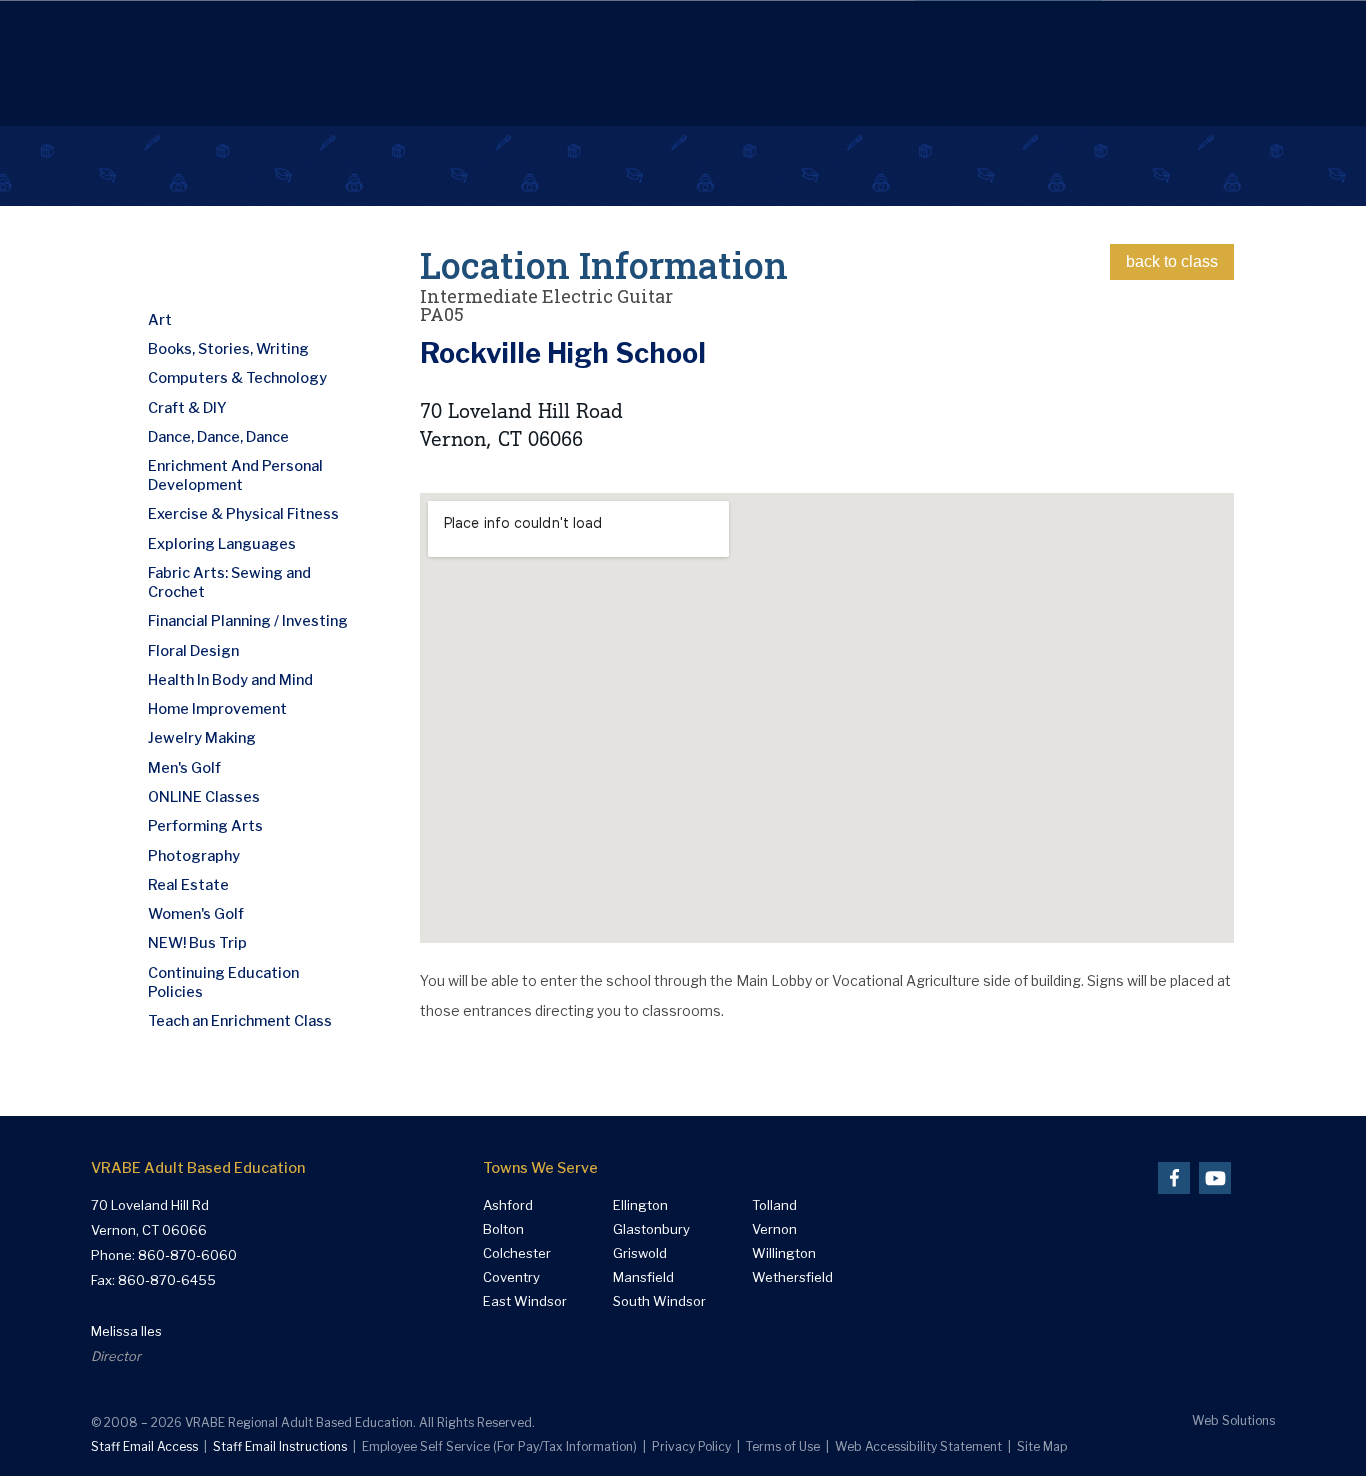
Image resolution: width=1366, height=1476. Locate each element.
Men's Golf (184, 768)
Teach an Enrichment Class (240, 1021)
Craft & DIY (187, 408)
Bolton (503, 1229)
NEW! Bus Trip (197, 943)
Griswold (640, 1253)
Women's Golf (196, 914)
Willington (784, 1253)
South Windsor (659, 1301)
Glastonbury (651, 1229)
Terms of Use (783, 1446)
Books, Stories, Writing (228, 349)
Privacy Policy (691, 1446)
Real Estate (188, 885)
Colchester (517, 1253)
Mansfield (643, 1277)
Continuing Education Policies (223, 982)
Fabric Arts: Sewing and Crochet (229, 582)
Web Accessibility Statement (918, 1446)
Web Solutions (1233, 1420)
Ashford (508, 1205)
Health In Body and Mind (230, 680)
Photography (194, 856)
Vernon (774, 1229)
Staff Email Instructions (280, 1446)
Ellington (640, 1205)
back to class (1172, 261)
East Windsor (525, 1301)
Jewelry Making (202, 738)
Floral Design (193, 651)
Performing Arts (205, 826)
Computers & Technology (237, 378)
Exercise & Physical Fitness (243, 514)
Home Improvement (217, 709)
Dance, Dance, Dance (218, 437)
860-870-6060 (187, 1255)
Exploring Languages (222, 544)
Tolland (774, 1205)
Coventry (511, 1277)
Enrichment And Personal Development (235, 475)
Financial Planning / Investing (248, 621)
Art (160, 320)
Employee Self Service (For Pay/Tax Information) (499, 1446)
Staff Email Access (144, 1446)
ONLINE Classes (204, 797)
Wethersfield (792, 1277)
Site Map (1042, 1446)
